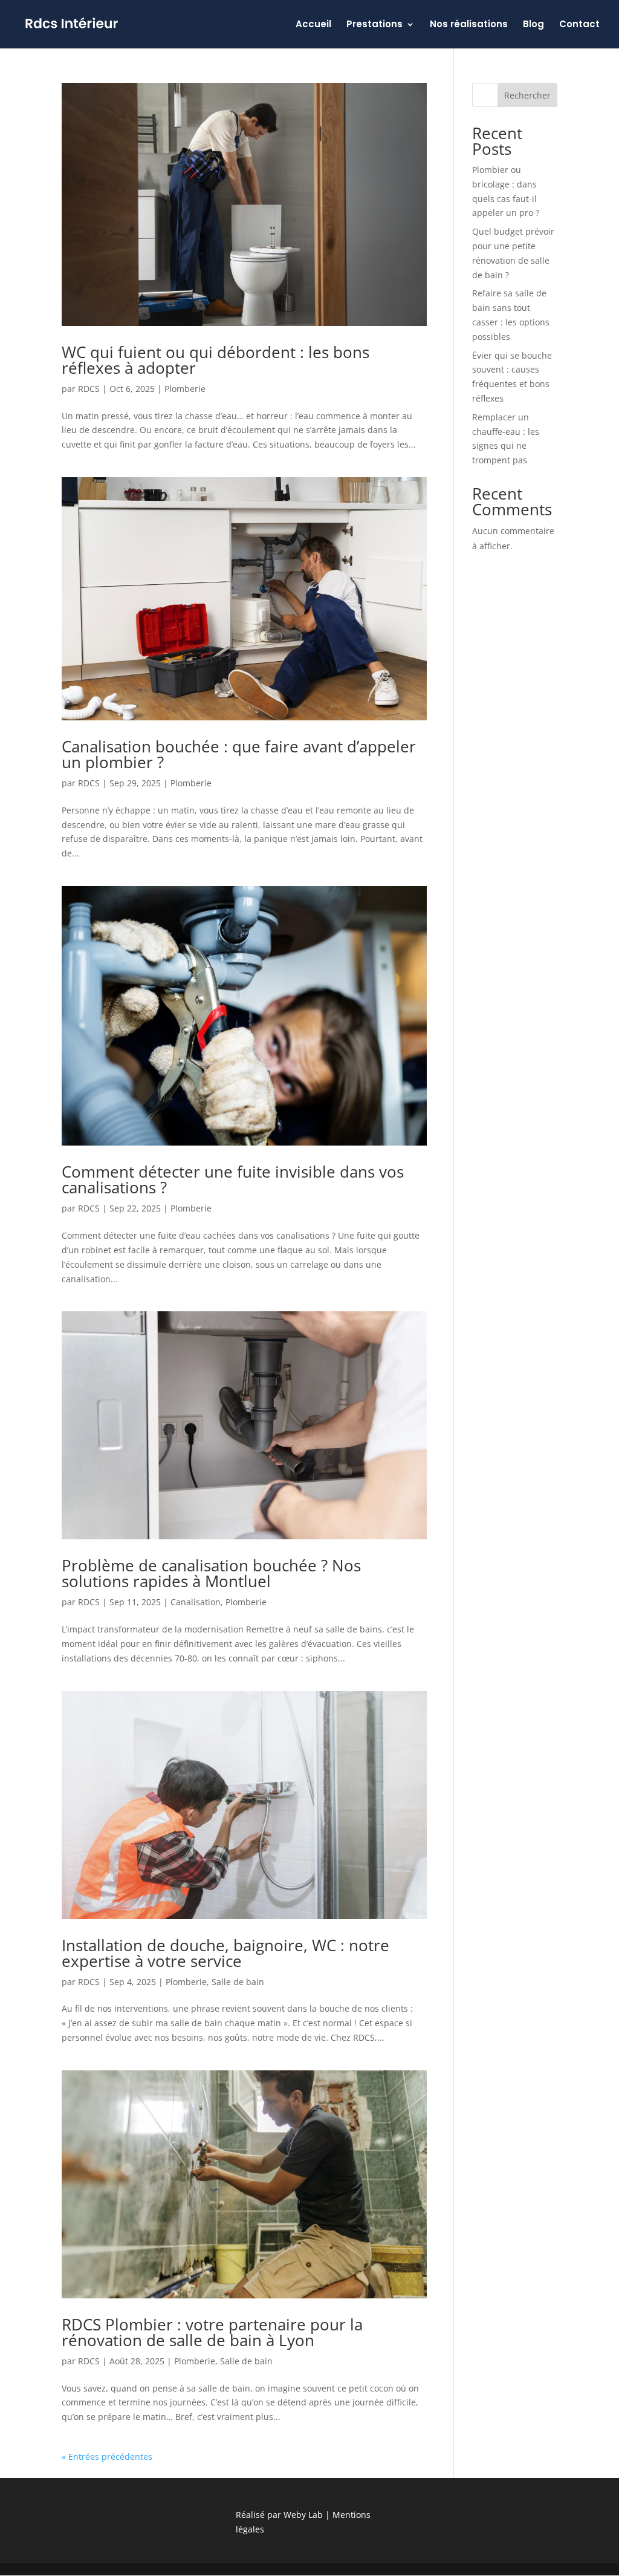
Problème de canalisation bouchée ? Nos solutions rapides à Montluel (211, 1573)
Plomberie (185, 389)
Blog (533, 25)
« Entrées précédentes (107, 2457)
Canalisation (196, 1602)
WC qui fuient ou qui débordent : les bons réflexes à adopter (216, 360)
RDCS (89, 389)
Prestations (374, 25)
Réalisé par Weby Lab (279, 2515)
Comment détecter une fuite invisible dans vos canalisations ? (233, 1179)
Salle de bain (238, 1982)
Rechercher (527, 95)
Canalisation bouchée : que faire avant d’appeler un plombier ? (239, 754)
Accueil (313, 25)
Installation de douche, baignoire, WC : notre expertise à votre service (225, 1953)
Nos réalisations (469, 25)
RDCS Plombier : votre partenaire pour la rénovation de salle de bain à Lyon (212, 2332)
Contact (579, 25)
